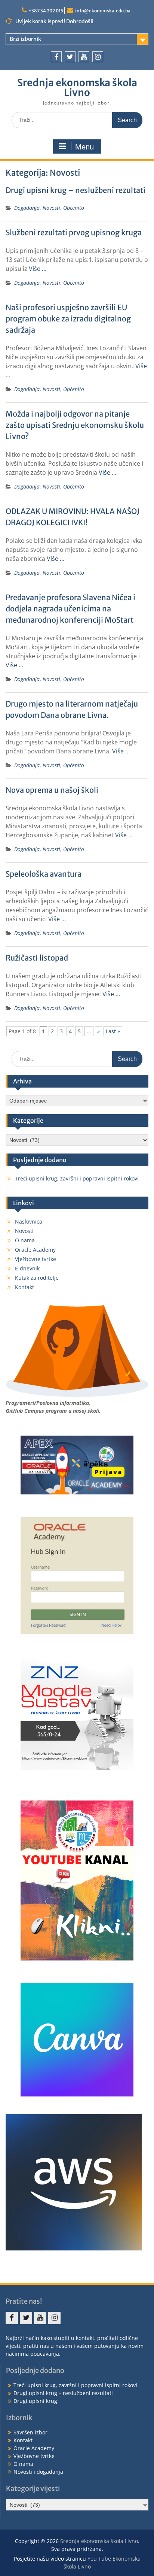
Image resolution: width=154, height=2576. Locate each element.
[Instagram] (98, 57)
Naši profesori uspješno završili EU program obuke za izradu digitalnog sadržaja (68, 319)
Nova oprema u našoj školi (52, 790)
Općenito (74, 208)
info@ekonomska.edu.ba (103, 11)
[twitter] (70, 57)
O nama (25, 1240)
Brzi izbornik (25, 39)
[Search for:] (77, 120)
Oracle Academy (35, 1250)
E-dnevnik (27, 1268)
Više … (38, 269)
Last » (113, 1031)
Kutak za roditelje (37, 1278)
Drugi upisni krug (35, 2401)
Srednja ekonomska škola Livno (77, 87)
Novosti (51, 208)
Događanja (27, 208)
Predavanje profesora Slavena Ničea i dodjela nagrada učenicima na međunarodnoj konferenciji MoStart (70, 609)
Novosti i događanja (38, 2472)
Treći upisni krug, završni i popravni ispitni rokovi (77, 1178)
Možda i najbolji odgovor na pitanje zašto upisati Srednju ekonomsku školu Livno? (75, 425)
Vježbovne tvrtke (36, 1259)
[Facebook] (56, 57)
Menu (84, 147)
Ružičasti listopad (37, 958)
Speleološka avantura (44, 874)
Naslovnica (29, 1222)
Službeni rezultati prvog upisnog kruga (74, 232)
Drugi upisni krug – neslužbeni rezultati (76, 190)
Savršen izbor (30, 2432)
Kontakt (24, 1287)
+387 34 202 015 (46, 11)
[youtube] (84, 57)
